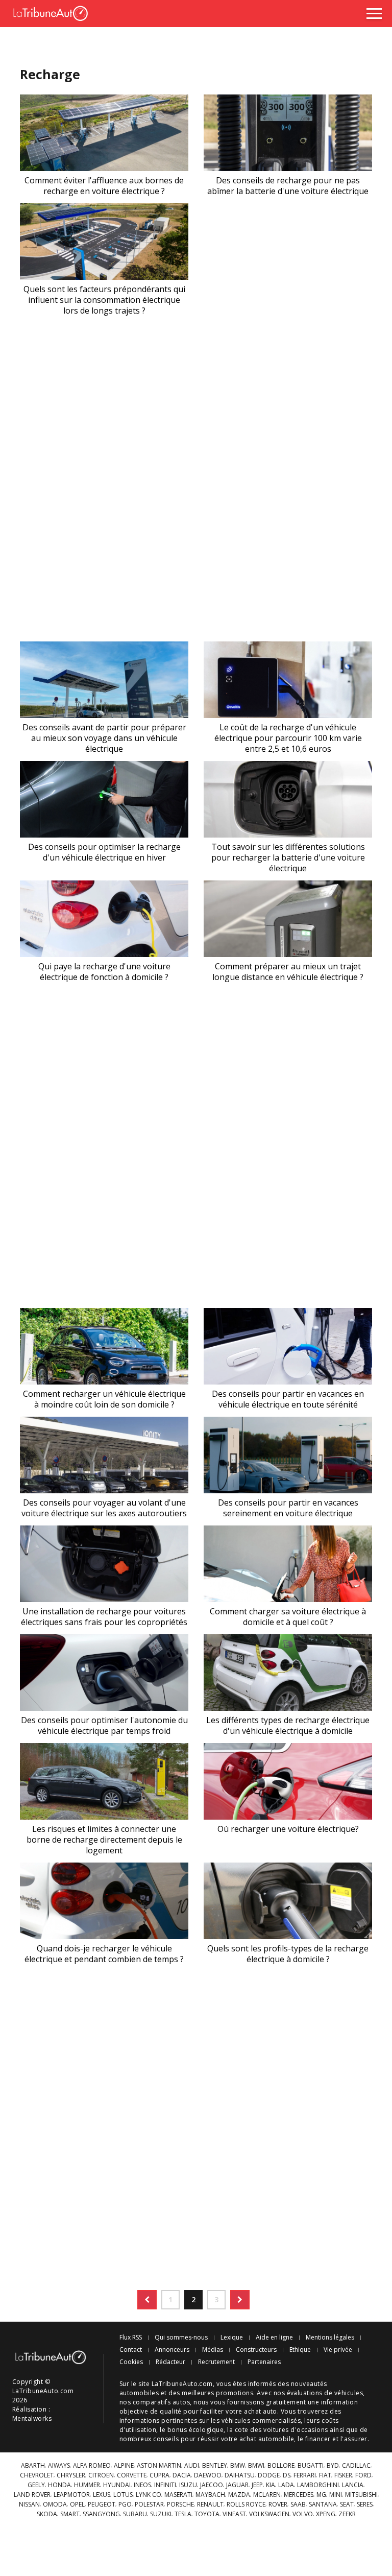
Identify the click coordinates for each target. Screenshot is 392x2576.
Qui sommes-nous (181, 2338)
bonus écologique (196, 2430)
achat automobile (267, 2439)
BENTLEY (215, 2466)
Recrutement (216, 2362)
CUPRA (160, 2475)
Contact (131, 2350)
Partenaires (264, 2362)
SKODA (47, 2514)
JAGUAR (237, 2485)
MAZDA (239, 2495)
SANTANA (323, 2505)
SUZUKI (161, 2514)
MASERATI (178, 2495)
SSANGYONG (101, 2514)
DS (287, 2475)
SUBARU (135, 2514)
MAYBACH (210, 2495)
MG (321, 2495)
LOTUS (123, 2495)
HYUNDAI (117, 2485)
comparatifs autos (161, 2402)
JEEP (257, 2485)
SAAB (298, 2505)
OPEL (77, 2505)
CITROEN (101, 2475)
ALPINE (124, 2466)
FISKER (343, 2475)
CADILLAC (356, 2466)
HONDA (59, 2485)
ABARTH (33, 2466)
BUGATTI (311, 2466)
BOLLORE (281, 2466)
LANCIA (353, 2485)
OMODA (55, 2505)
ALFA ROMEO (92, 2466)
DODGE (269, 2475)
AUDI (192, 2466)
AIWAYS (59, 2466)
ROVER (278, 2505)
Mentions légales (330, 2338)
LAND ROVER (32, 2495)
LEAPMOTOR (72, 2495)
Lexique (232, 2338)
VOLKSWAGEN (269, 2514)
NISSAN (29, 2505)
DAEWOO (208, 2475)
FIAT (325, 2475)
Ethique (300, 2350)
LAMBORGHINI (318, 2485)
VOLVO (303, 2514)
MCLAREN (267, 2495)
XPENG (326, 2514)
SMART (70, 2514)
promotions (235, 2393)
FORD (363, 2475)
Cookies (131, 2362)
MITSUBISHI (361, 2495)
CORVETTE (132, 2475)
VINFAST (234, 2514)
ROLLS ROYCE (246, 2505)
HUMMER (87, 2485)
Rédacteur (170, 2362)
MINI (336, 2495)
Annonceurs (172, 2350)
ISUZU (188, 2485)
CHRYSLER (71, 2475)
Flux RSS (131, 2338)
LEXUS (102, 2495)
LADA (286, 2485)
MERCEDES (299, 2495)
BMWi (256, 2466)
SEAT (347, 2505)
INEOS (142, 2485)
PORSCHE (180, 2505)
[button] (147, 2300)
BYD (333, 2466)
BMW (238, 2466)
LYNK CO (149, 2495)
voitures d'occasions (296, 2430)
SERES (365, 2505)
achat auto (261, 2411)
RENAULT (210, 2505)
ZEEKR (347, 2514)
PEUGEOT (102, 2505)
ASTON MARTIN (159, 2466)
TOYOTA (207, 2514)
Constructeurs (256, 2350)
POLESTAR (149, 2505)
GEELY (36, 2485)
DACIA (182, 2475)
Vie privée (338, 2350)
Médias (213, 2350)
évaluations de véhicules (325, 2393)
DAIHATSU (240, 2475)
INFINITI (165, 2485)
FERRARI (305, 2475)
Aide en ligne (274, 2338)
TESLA (183, 2514)
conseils (166, 2439)
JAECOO (212, 2485)
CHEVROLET (37, 2475)
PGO (125, 2505)
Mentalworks (32, 2418)
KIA (271, 2485)
